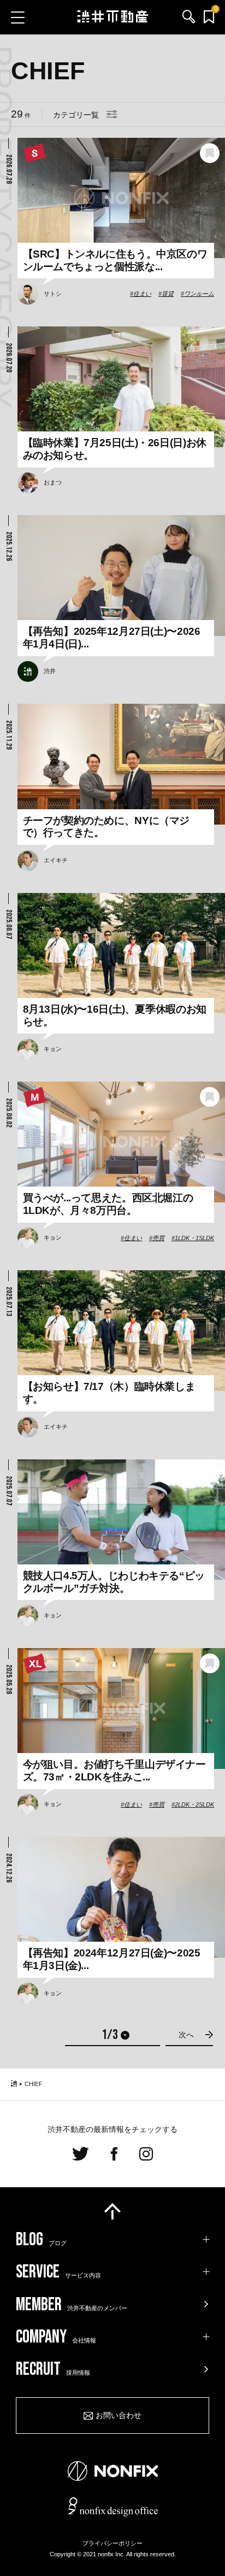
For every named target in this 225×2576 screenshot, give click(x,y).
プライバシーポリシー (112, 2543)
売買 (158, 1238)
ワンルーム (199, 294)
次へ (186, 2035)
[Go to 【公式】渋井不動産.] (14, 2084)
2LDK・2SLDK (194, 1804)
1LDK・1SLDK (194, 1238)
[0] (209, 17)
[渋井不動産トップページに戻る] (113, 17)
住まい (142, 294)
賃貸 (168, 294)
